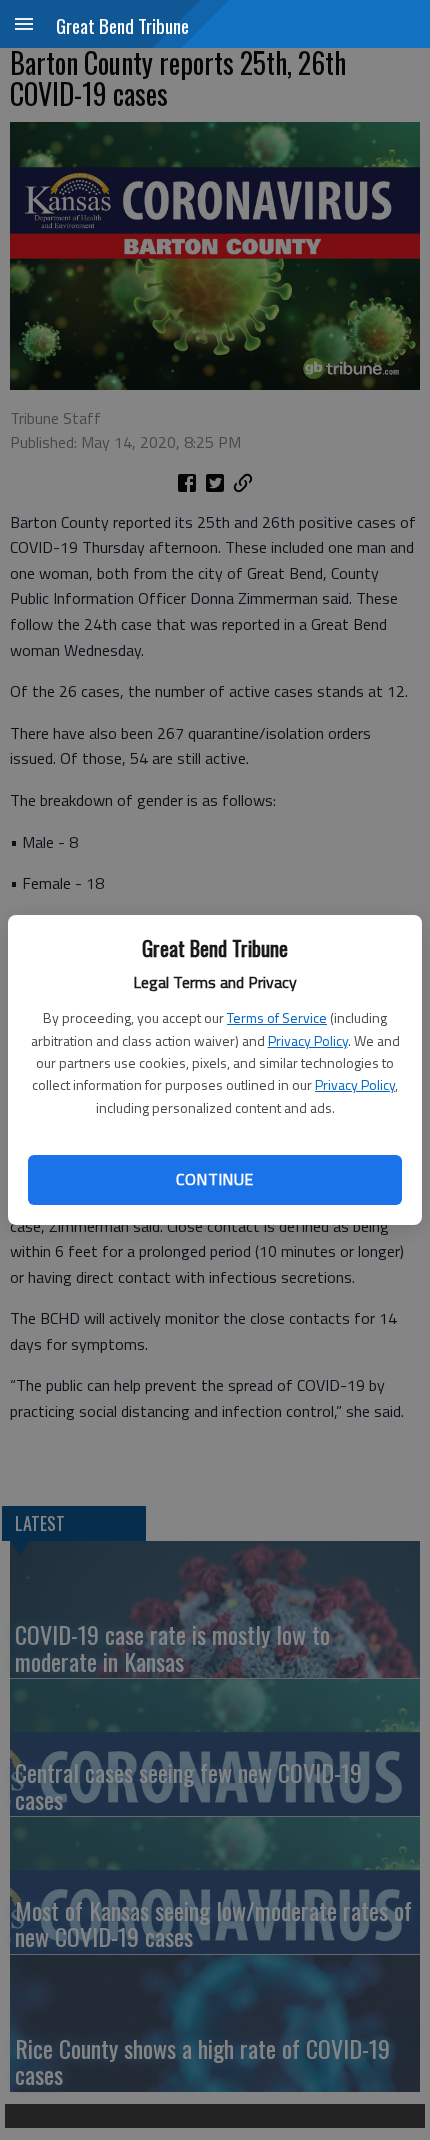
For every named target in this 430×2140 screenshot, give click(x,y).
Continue (214, 1179)
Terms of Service (277, 1017)
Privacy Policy (308, 1040)
